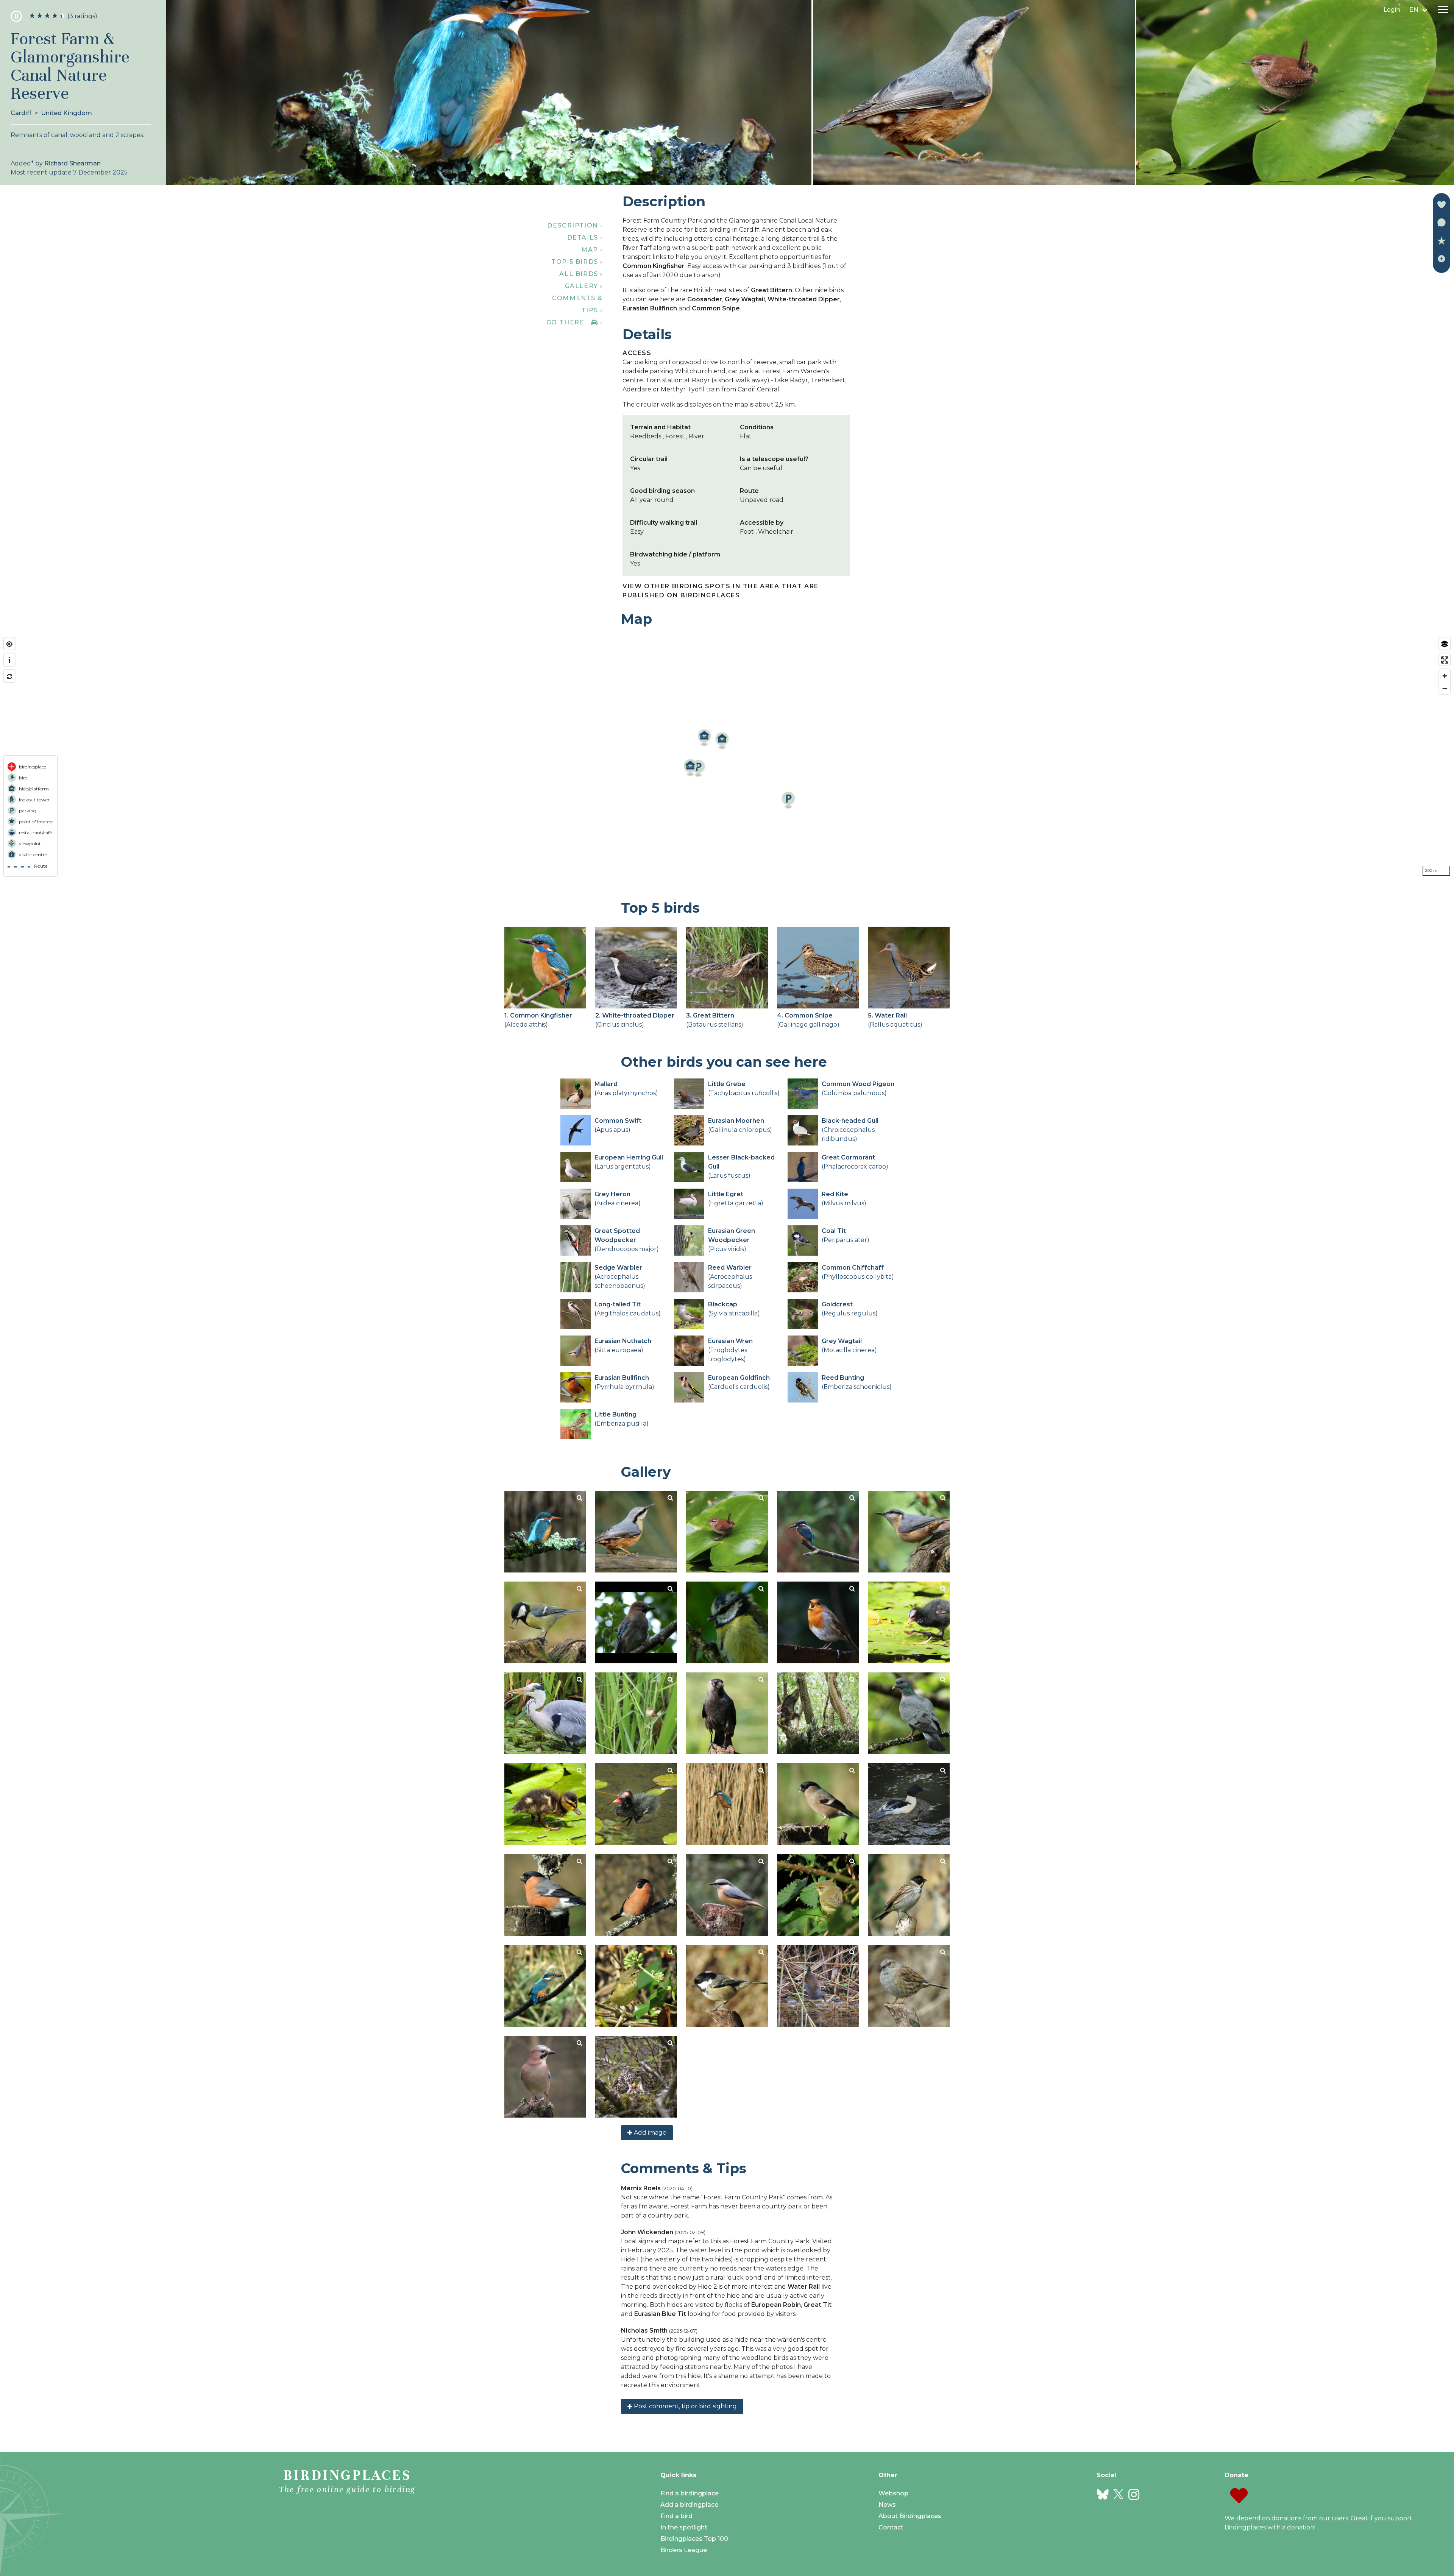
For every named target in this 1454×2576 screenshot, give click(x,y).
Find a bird (676, 2516)
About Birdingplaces (910, 2516)
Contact (891, 2527)
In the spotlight (684, 2527)
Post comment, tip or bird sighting (685, 2406)
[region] (727, 757)
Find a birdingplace (690, 2493)
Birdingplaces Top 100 (694, 2539)
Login (1392, 10)
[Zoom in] (1445, 676)
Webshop (893, 2493)
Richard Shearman (73, 163)
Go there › (575, 322)
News (887, 2505)
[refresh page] (9, 677)
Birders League (684, 2550)
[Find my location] (9, 644)
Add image (649, 2133)
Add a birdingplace (689, 2505)
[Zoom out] (1445, 688)
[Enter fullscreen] (1445, 660)
